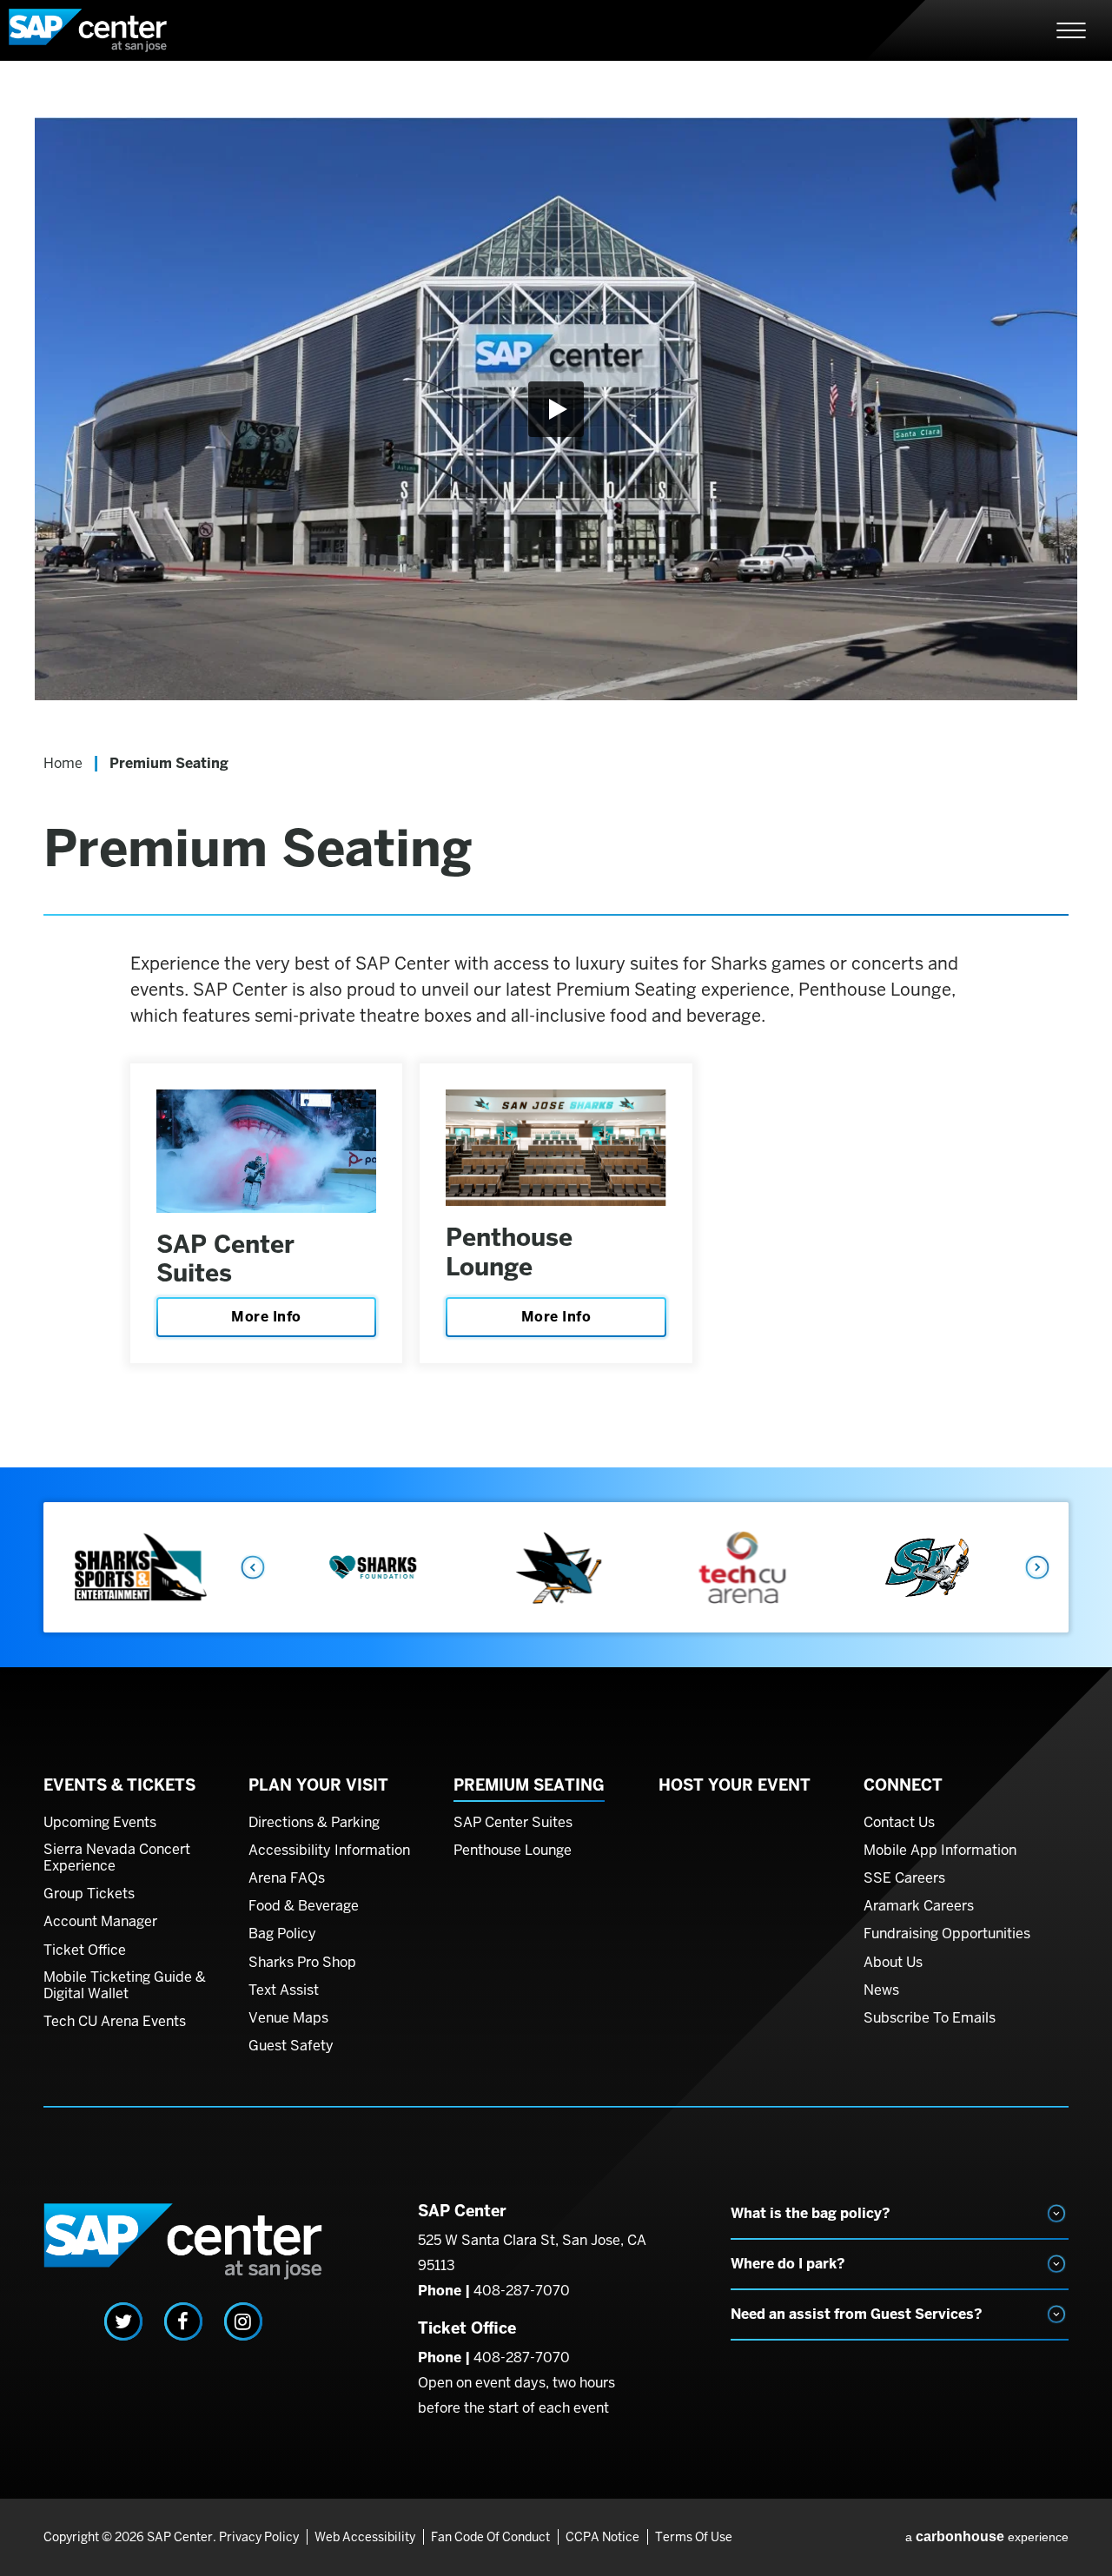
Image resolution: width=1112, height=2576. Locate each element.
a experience (987, 2536)
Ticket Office (85, 1950)
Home (63, 763)
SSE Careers (904, 1878)
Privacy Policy (259, 2537)
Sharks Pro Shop (302, 1963)
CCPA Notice (602, 2537)
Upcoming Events (100, 1823)
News (881, 1990)
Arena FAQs (287, 1878)
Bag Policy (282, 1934)
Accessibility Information (329, 1851)
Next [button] (1038, 1567)
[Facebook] (183, 2321)
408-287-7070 (522, 2291)
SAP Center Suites (225, 1259)
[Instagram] (243, 2321)
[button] (556, 409)
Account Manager (100, 1922)
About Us (893, 1963)
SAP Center (104, 30)
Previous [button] (252, 1567)
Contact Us (899, 1823)
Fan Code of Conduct (490, 2537)
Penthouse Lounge (509, 1252)
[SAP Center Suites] (266, 1151)
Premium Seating (529, 1785)
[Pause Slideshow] (1046, 1528)
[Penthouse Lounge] (556, 1148)
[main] (556, 792)
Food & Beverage (304, 1906)
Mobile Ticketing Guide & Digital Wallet (125, 1986)
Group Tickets (89, 1894)
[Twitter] (123, 2321)
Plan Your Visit (318, 1785)
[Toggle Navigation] (1071, 30)
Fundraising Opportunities (947, 1934)
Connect (903, 1785)
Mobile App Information (940, 1851)
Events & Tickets (119, 1785)
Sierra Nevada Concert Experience (117, 1858)
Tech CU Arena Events (115, 2022)
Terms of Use (694, 2537)
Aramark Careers (919, 1906)
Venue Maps (288, 2018)
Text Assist (284, 1990)
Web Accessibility (365, 2537)
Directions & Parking (314, 1823)
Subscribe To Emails (930, 2018)
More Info (266, 1317)
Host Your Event (735, 1785)
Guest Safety (291, 2046)
